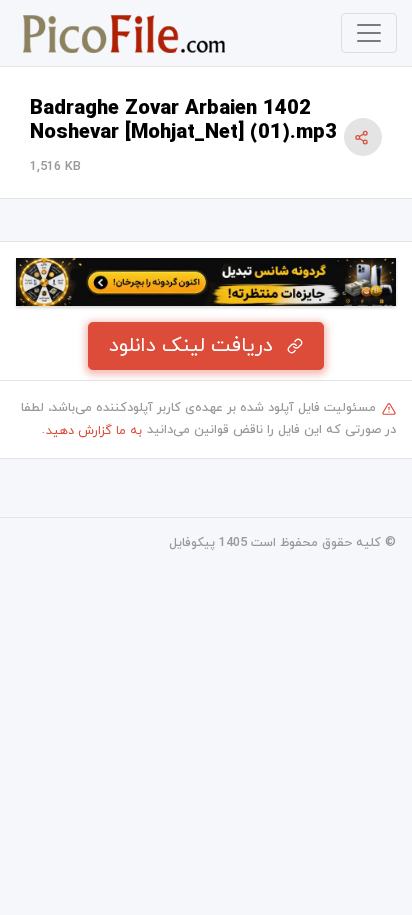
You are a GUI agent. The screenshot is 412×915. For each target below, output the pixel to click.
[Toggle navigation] (369, 33)
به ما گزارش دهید (94, 431)
